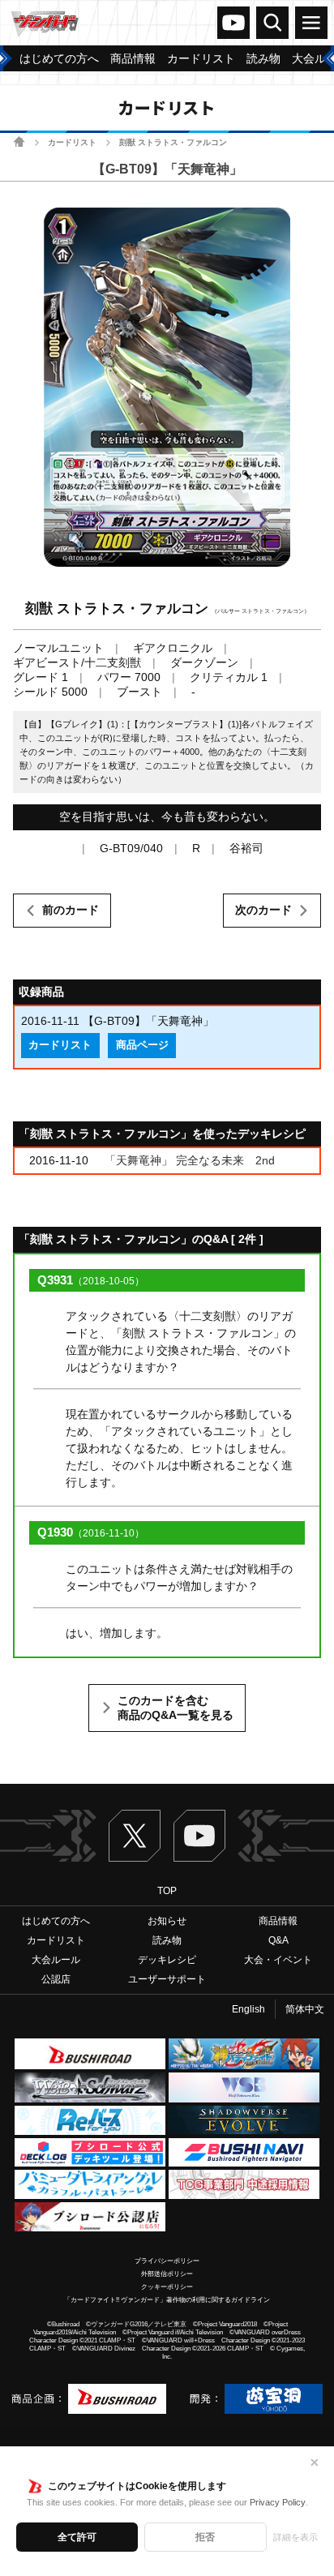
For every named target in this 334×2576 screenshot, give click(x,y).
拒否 (205, 2537)
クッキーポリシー (167, 2287)
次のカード (263, 910)
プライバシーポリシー (167, 2261)
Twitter (135, 1836)
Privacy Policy (278, 2502)
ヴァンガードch (233, 23)
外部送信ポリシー (167, 2274)
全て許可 (77, 2537)
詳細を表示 (295, 2537)
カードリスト (72, 142)
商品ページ (142, 1045)
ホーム (19, 141)
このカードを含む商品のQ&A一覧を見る (176, 1708)
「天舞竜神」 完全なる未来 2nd (190, 1160)
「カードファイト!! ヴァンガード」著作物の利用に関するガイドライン (167, 2300)
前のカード (71, 910)
